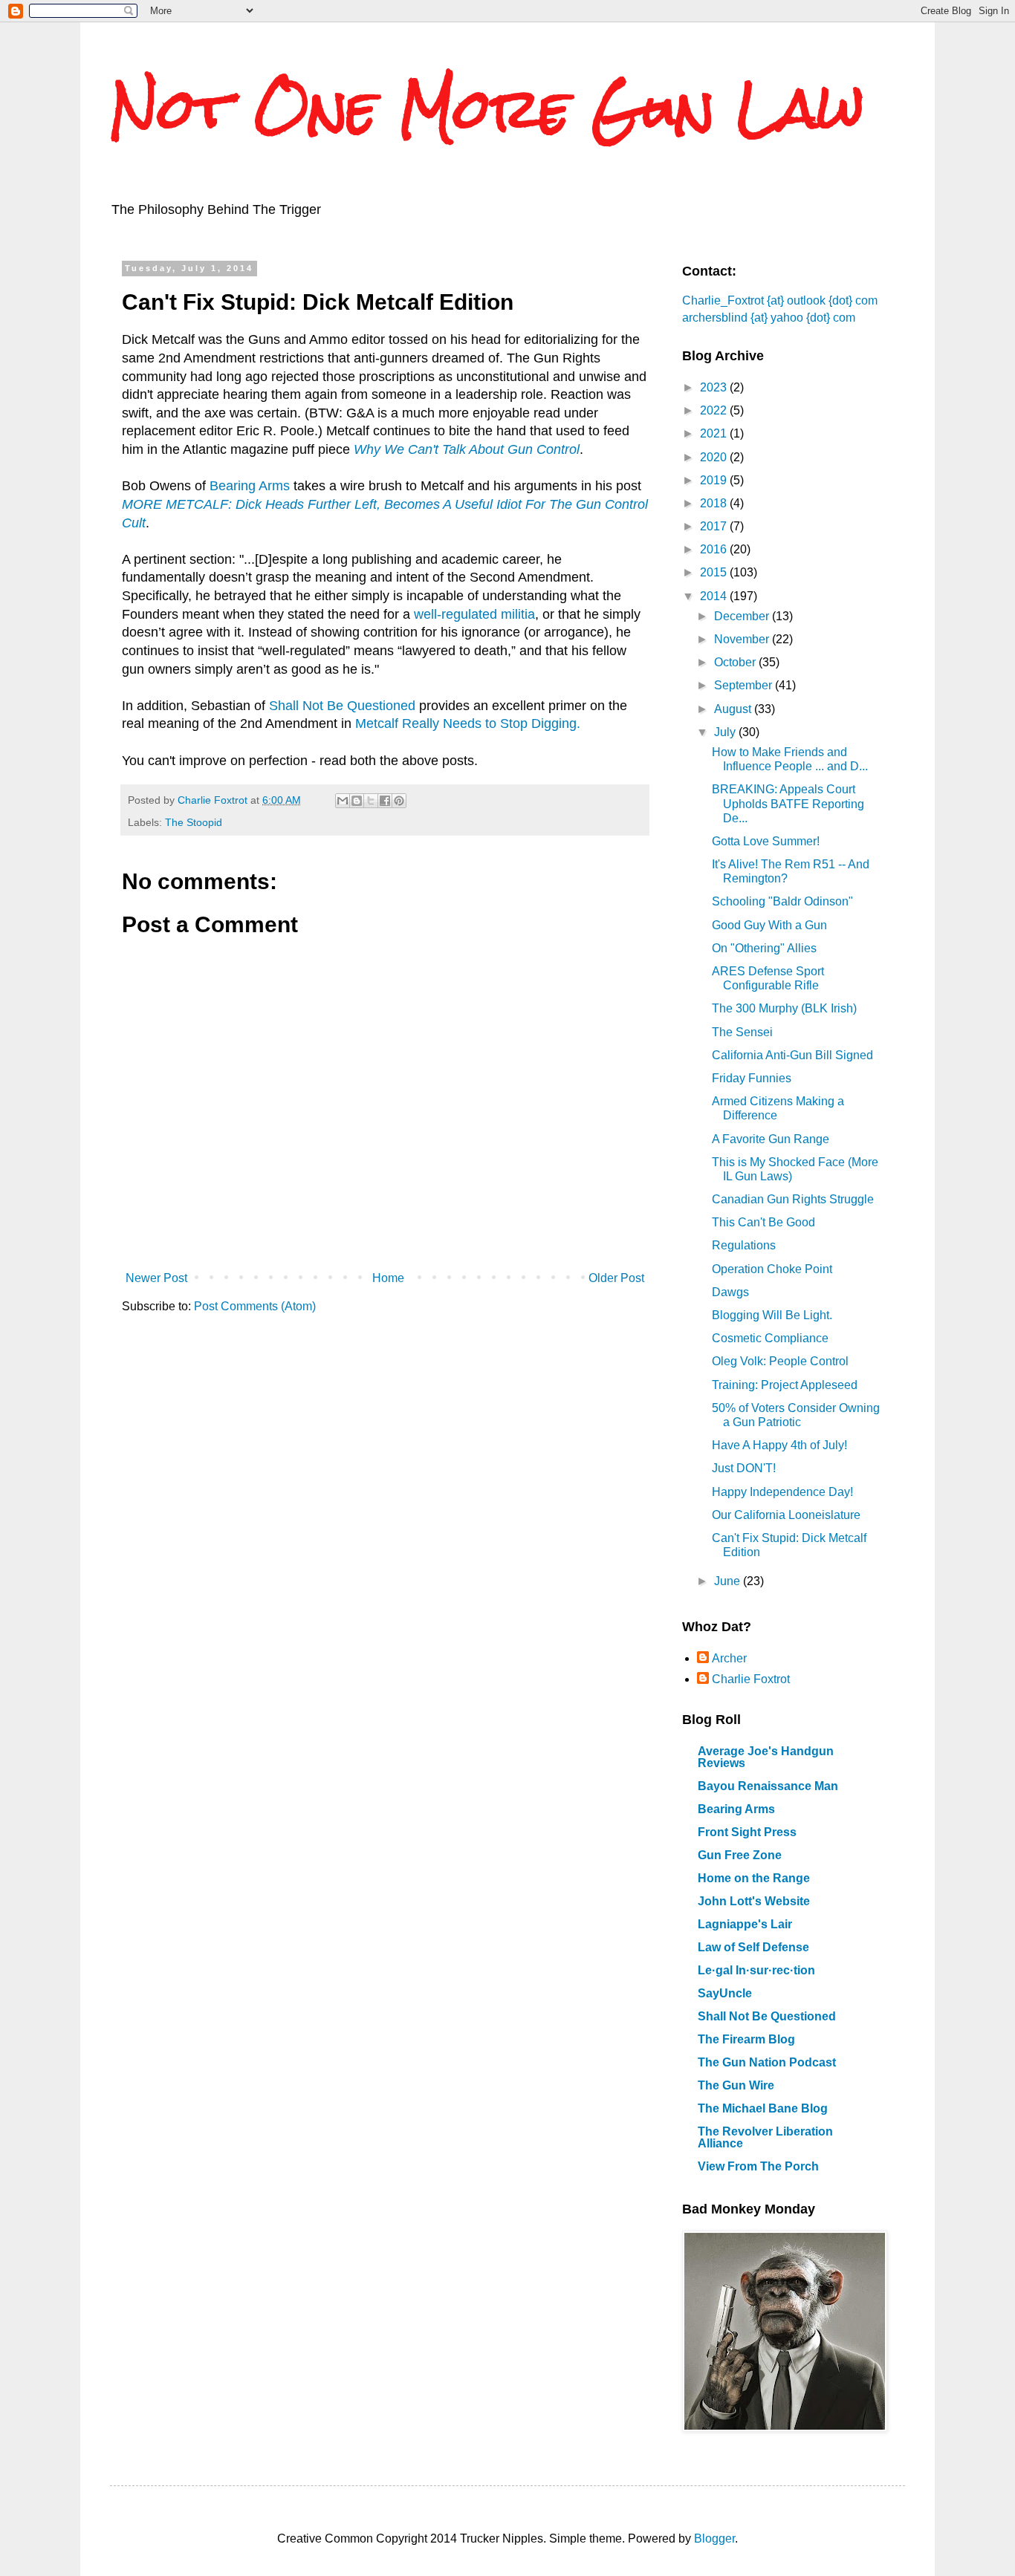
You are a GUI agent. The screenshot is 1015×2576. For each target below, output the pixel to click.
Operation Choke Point (772, 1269)
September (745, 685)
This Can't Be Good (763, 1222)
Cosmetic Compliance (770, 1338)
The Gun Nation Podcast (767, 2062)
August (734, 709)
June (729, 1581)
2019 (715, 480)
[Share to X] (371, 801)
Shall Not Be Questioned (342, 706)
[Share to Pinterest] (399, 801)
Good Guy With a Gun (769, 925)
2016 (715, 549)
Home (388, 1278)
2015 (715, 572)
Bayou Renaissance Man (768, 1786)
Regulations (744, 1245)
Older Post (616, 1278)
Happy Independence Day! (782, 1492)
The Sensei (742, 1032)
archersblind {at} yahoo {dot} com (769, 318)
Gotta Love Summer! (766, 841)
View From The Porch (758, 2166)
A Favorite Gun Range (771, 1139)
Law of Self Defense (753, 1947)
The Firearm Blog (746, 2039)
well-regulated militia (474, 614)
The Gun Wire (736, 2085)
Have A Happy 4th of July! (779, 1445)
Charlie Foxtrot (751, 1679)
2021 (715, 433)
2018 (715, 503)
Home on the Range (754, 1878)
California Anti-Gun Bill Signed (792, 1055)
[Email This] (343, 801)
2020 (715, 457)
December (743, 616)
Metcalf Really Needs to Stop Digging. (468, 723)
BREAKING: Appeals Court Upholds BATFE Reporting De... (788, 803)
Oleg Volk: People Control (780, 1361)
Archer (729, 1658)
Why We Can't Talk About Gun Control (467, 449)
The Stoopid (194, 822)
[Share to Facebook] (385, 801)
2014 (715, 596)
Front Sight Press (747, 1832)
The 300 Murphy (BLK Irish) (784, 1008)
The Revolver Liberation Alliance (765, 2137)
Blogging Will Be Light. (772, 1315)
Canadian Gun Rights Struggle (793, 1199)
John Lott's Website (754, 1901)
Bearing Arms (250, 486)
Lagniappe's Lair (745, 1924)
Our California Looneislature (786, 1515)
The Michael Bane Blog (763, 2108)
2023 (715, 387)
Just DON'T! (744, 1468)
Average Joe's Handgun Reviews (766, 1757)
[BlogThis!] (357, 801)
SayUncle (725, 1993)
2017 (715, 526)
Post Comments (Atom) (255, 1306)
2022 (715, 410)
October (736, 662)
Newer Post (156, 1278)
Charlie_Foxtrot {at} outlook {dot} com (780, 300)
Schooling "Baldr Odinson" (782, 901)
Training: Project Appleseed (785, 1385)
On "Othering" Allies (764, 948)
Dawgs (730, 1292)
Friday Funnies (752, 1078)
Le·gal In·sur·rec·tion (756, 1970)
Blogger (714, 2538)
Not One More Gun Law (487, 108)
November (743, 639)
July (726, 732)
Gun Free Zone (740, 1855)
